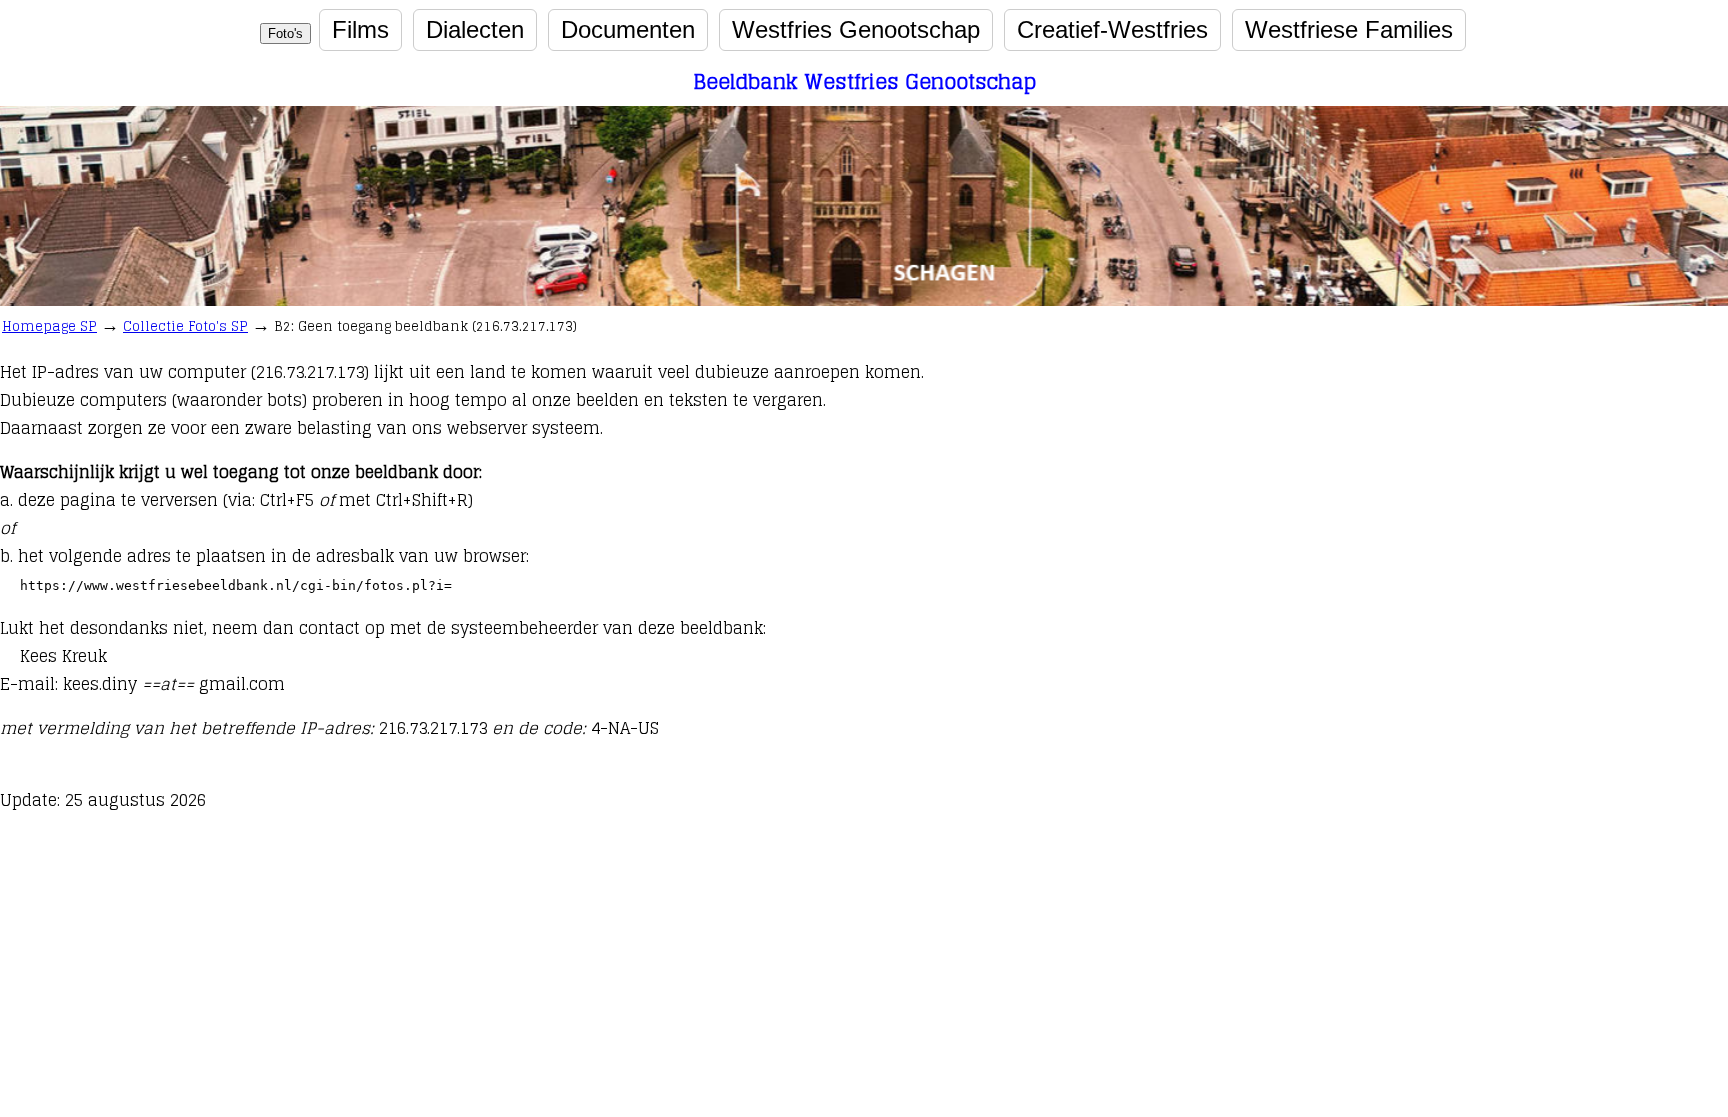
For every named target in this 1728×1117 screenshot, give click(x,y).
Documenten (628, 29)
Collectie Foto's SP (185, 326)
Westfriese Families (1349, 29)
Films (360, 29)
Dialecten (475, 29)
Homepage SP (49, 326)
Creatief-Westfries (1112, 29)
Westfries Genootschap (856, 29)
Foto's (285, 33)
